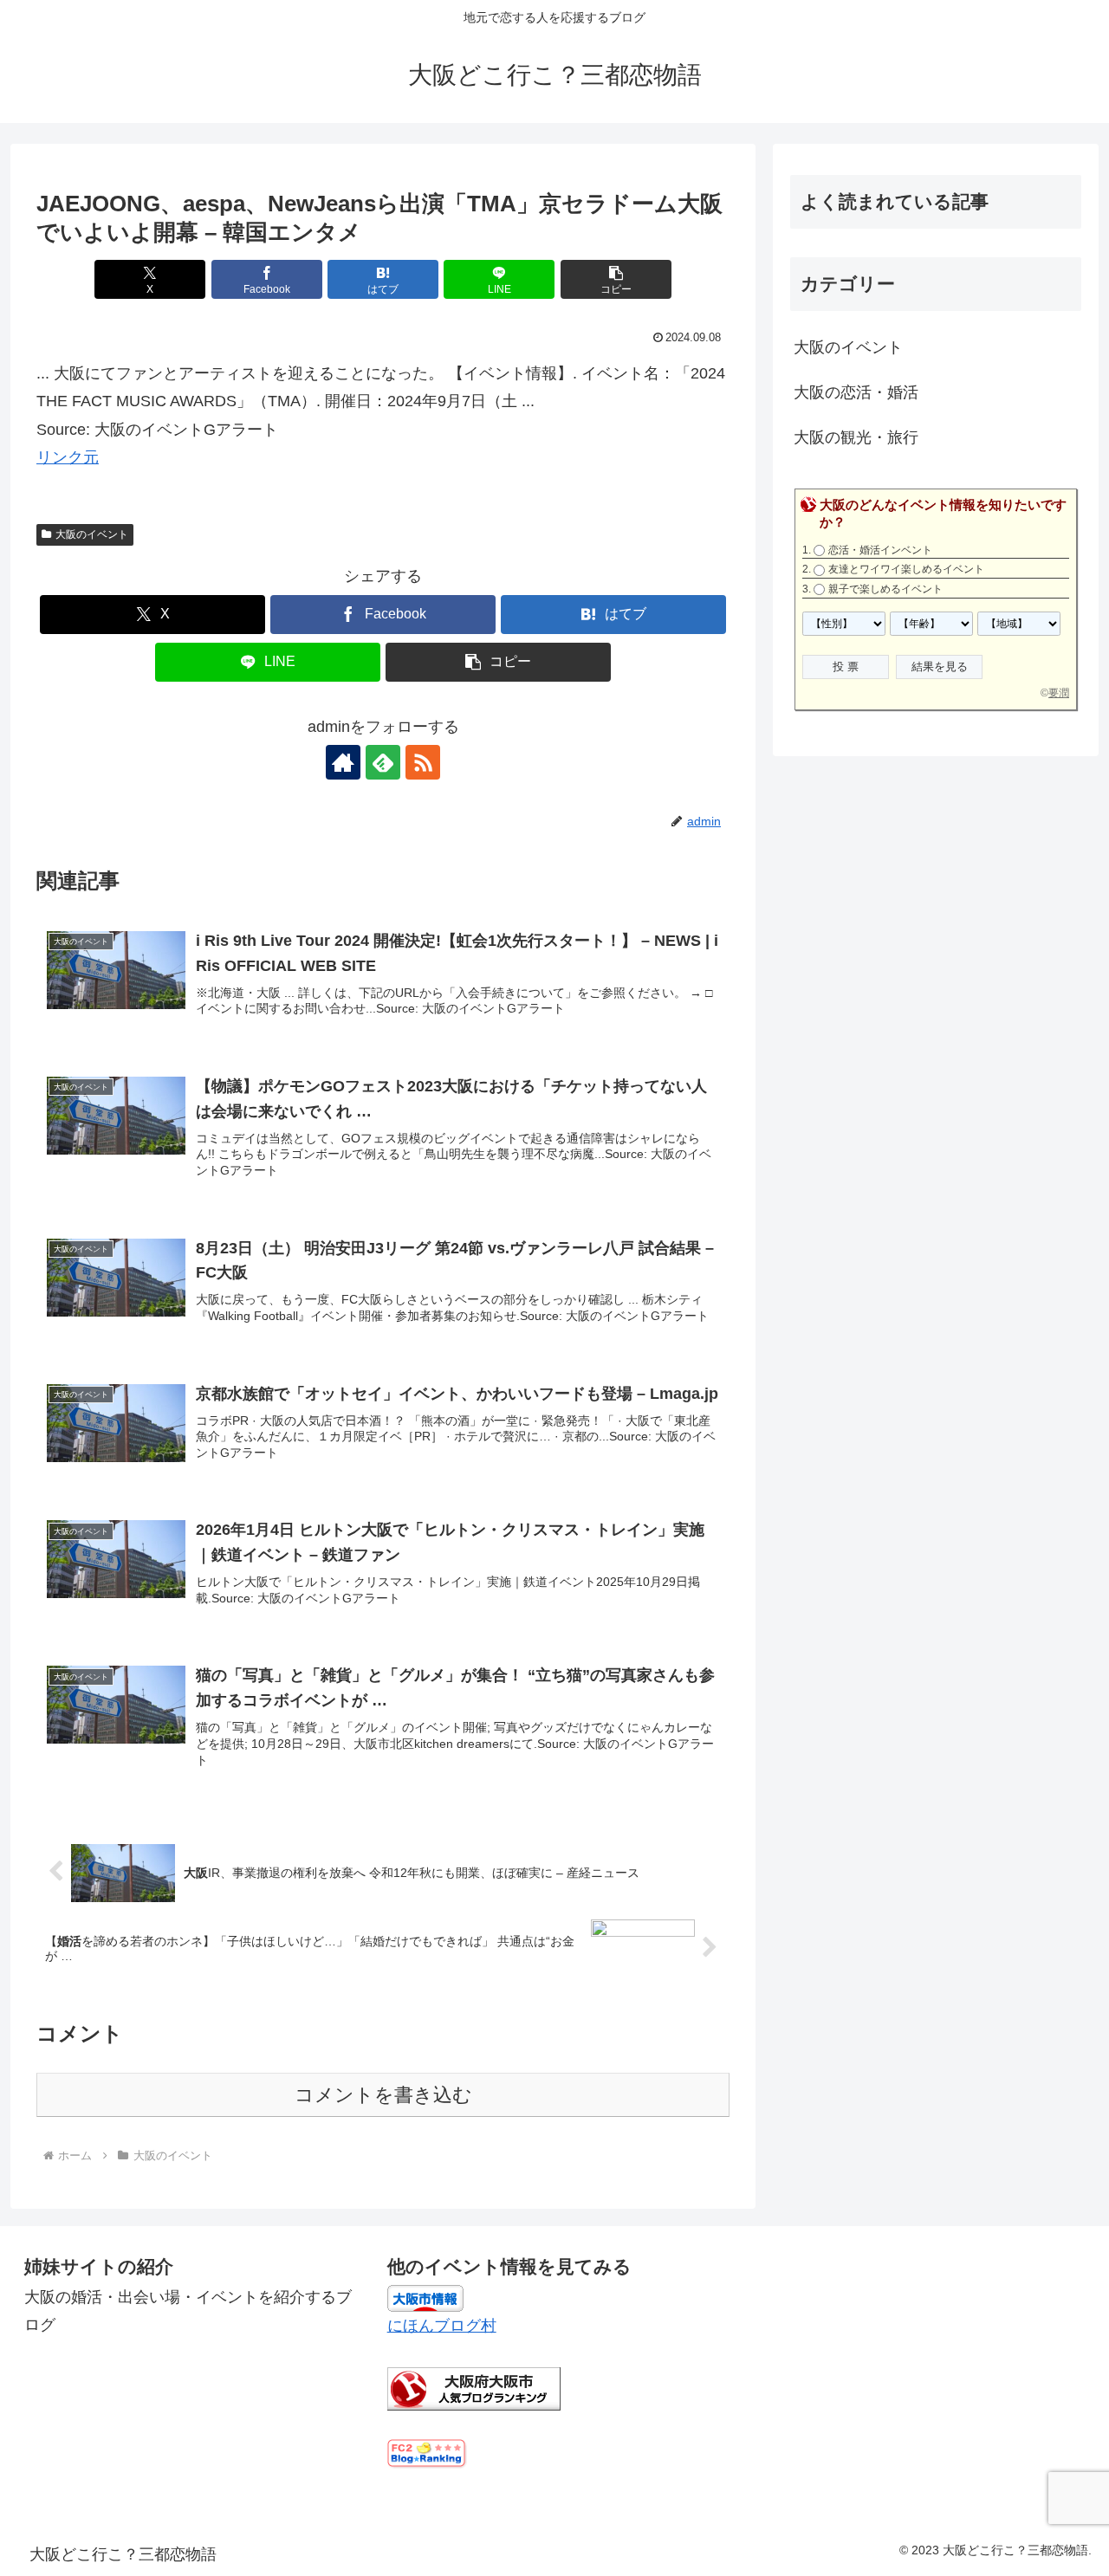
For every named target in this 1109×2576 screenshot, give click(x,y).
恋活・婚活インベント (880, 550)
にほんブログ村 (442, 2326)
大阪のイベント (92, 534)
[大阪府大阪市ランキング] (474, 2388)
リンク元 (68, 457)
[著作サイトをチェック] (343, 762)
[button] (616, 279)
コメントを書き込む (383, 2095)
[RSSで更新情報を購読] (423, 762)
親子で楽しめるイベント (885, 589)
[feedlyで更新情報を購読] (383, 762)
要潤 (1059, 693)
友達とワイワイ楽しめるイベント (906, 569)
